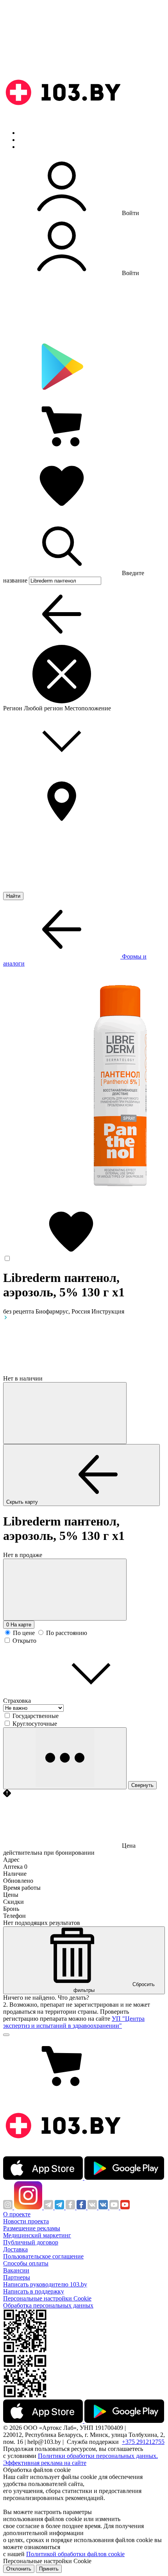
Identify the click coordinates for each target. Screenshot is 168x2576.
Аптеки (29, 140)
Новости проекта (26, 2221)
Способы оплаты (26, 2263)
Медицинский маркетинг (37, 2235)
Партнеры (17, 2277)
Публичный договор (31, 2242)
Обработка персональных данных (48, 2305)
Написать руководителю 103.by (45, 2284)
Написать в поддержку (34, 2291)
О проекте (17, 2214)
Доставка (15, 2249)
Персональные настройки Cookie (47, 2298)
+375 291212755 (143, 2442)
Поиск (27, 133)
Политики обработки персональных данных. (98, 2456)
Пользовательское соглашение (43, 2256)
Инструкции (36, 147)
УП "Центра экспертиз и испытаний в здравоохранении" (74, 2022)
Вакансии (16, 2270)
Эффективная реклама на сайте (45, 2463)
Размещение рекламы (32, 2228)
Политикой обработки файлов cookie (75, 2554)
